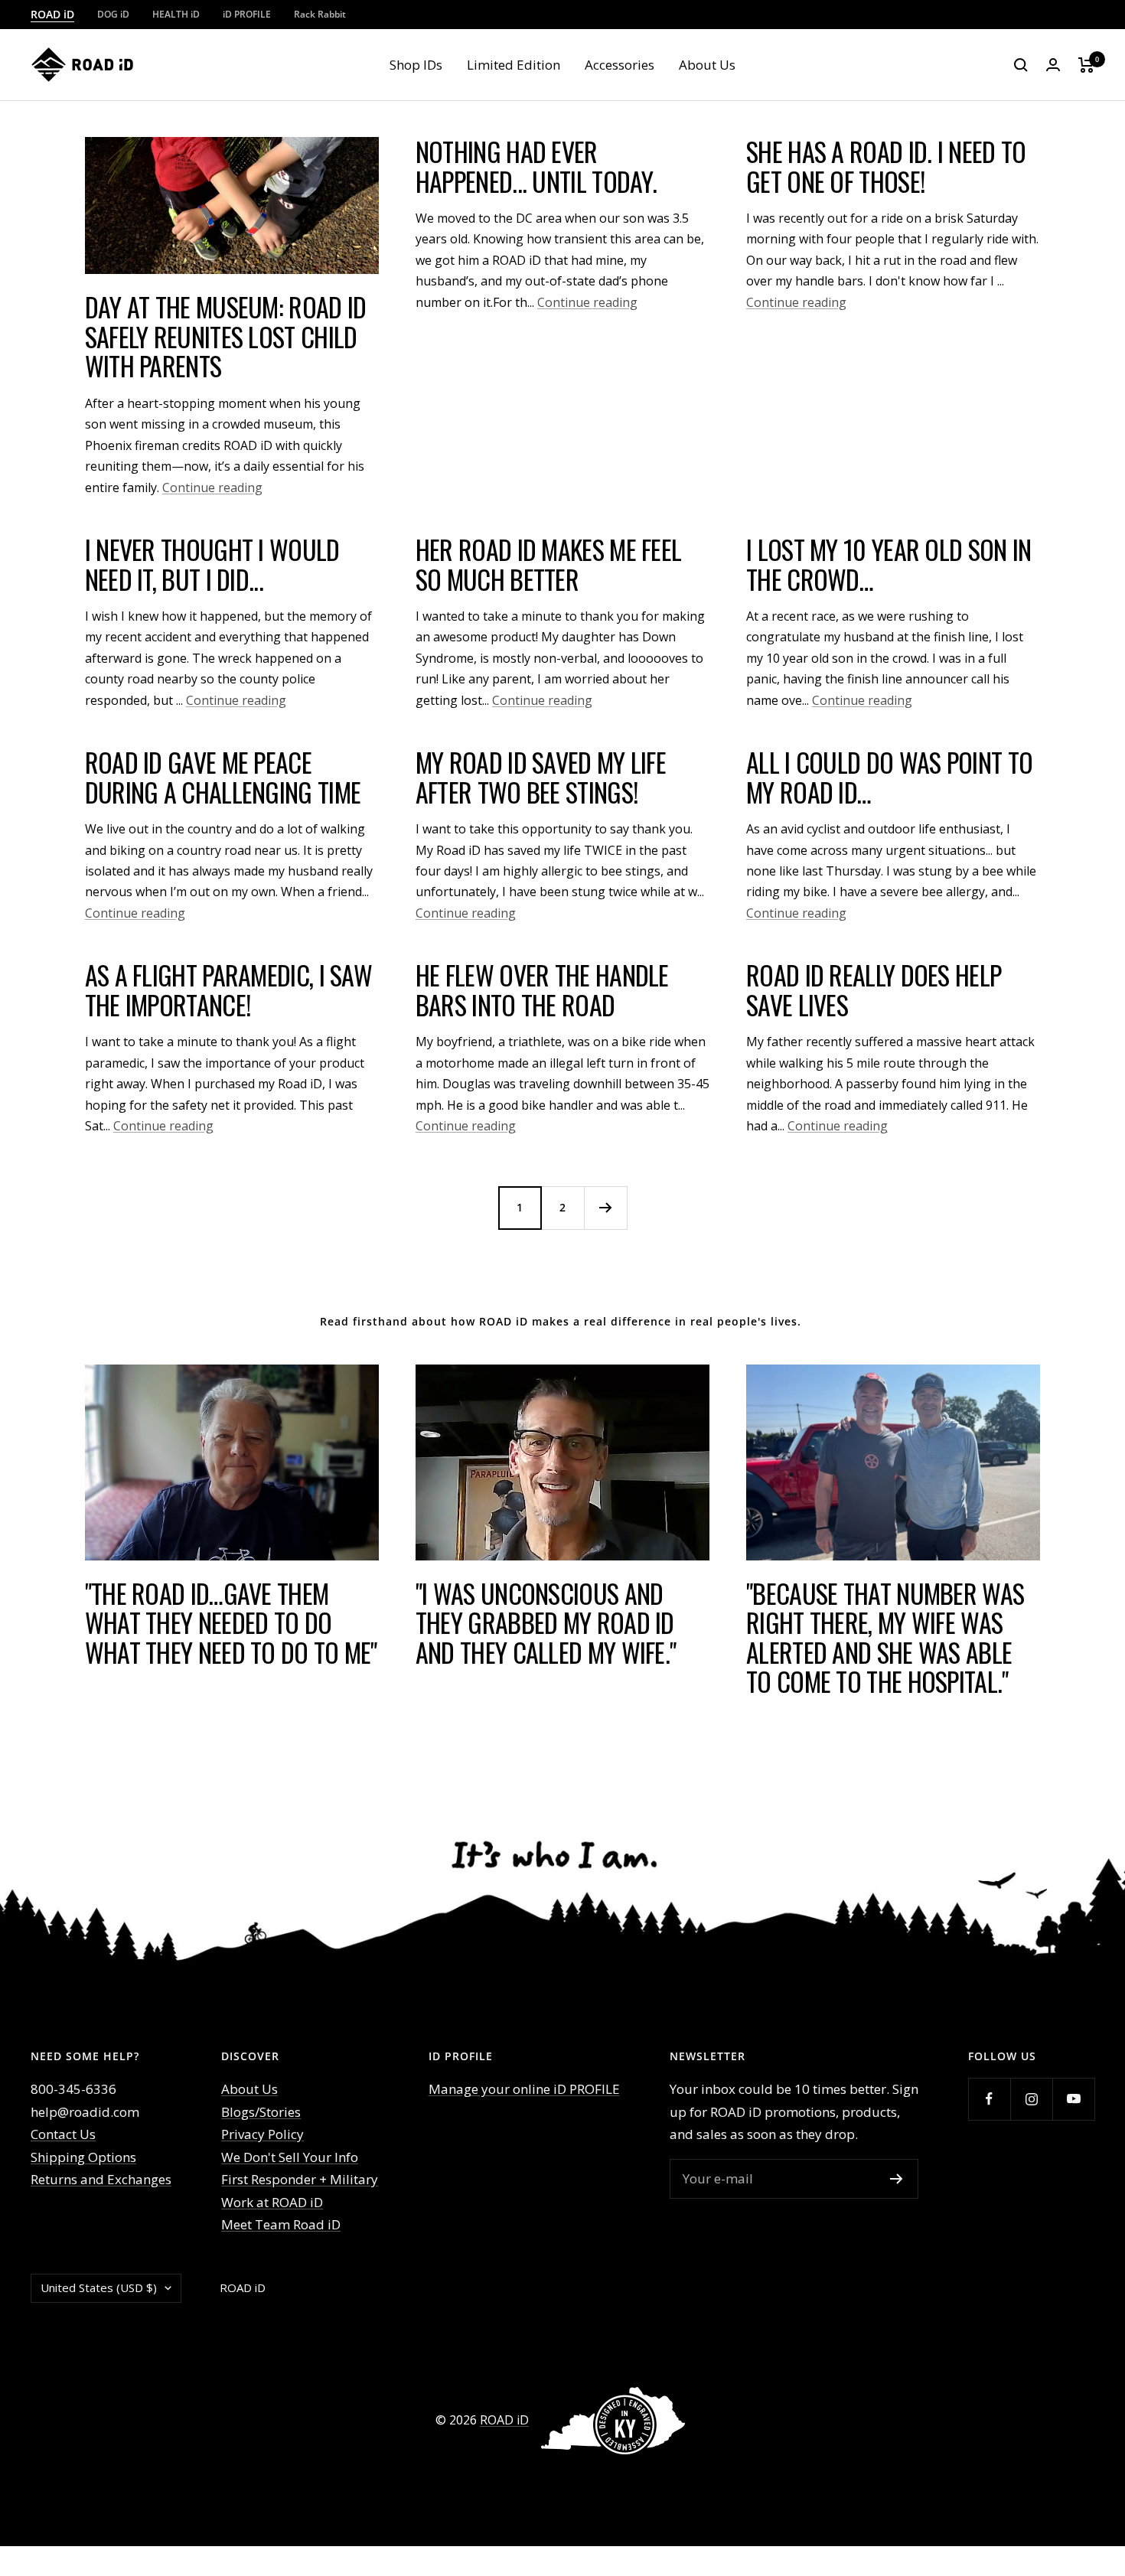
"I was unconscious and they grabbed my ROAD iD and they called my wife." (546, 1622)
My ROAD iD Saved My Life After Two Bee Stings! (541, 777)
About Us (707, 65)
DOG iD (113, 14)
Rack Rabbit (320, 14)
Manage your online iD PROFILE (524, 2089)
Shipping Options (83, 2157)
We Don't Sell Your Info (290, 2157)
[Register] (897, 2179)
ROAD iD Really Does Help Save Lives (874, 990)
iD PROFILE (247, 14)
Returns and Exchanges (101, 2179)
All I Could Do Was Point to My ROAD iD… (889, 777)
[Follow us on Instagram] (1031, 2099)
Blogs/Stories (261, 2112)
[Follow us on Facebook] (989, 2099)
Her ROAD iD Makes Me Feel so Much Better (549, 564)
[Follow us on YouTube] (1073, 2099)
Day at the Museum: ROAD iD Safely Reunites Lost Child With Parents (226, 336)
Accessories (620, 65)
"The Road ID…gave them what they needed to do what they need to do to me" (231, 1622)
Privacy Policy (262, 2134)
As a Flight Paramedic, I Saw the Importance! (228, 990)
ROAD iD (52, 14)
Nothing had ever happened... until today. (536, 166)
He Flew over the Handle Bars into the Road (542, 990)
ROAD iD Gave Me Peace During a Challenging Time (223, 777)
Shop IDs (416, 65)
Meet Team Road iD (281, 2224)
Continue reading (212, 487)
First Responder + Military (300, 2179)
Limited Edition (514, 65)
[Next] (605, 1208)
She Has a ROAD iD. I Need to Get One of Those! (886, 166)
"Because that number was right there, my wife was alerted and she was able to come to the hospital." (885, 1637)
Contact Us (63, 2134)
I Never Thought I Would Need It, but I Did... (212, 564)
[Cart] (1086, 65)
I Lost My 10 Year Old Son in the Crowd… (889, 564)
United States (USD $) (99, 2287)
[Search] (1021, 65)
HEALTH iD (176, 14)
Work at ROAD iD (272, 2202)
